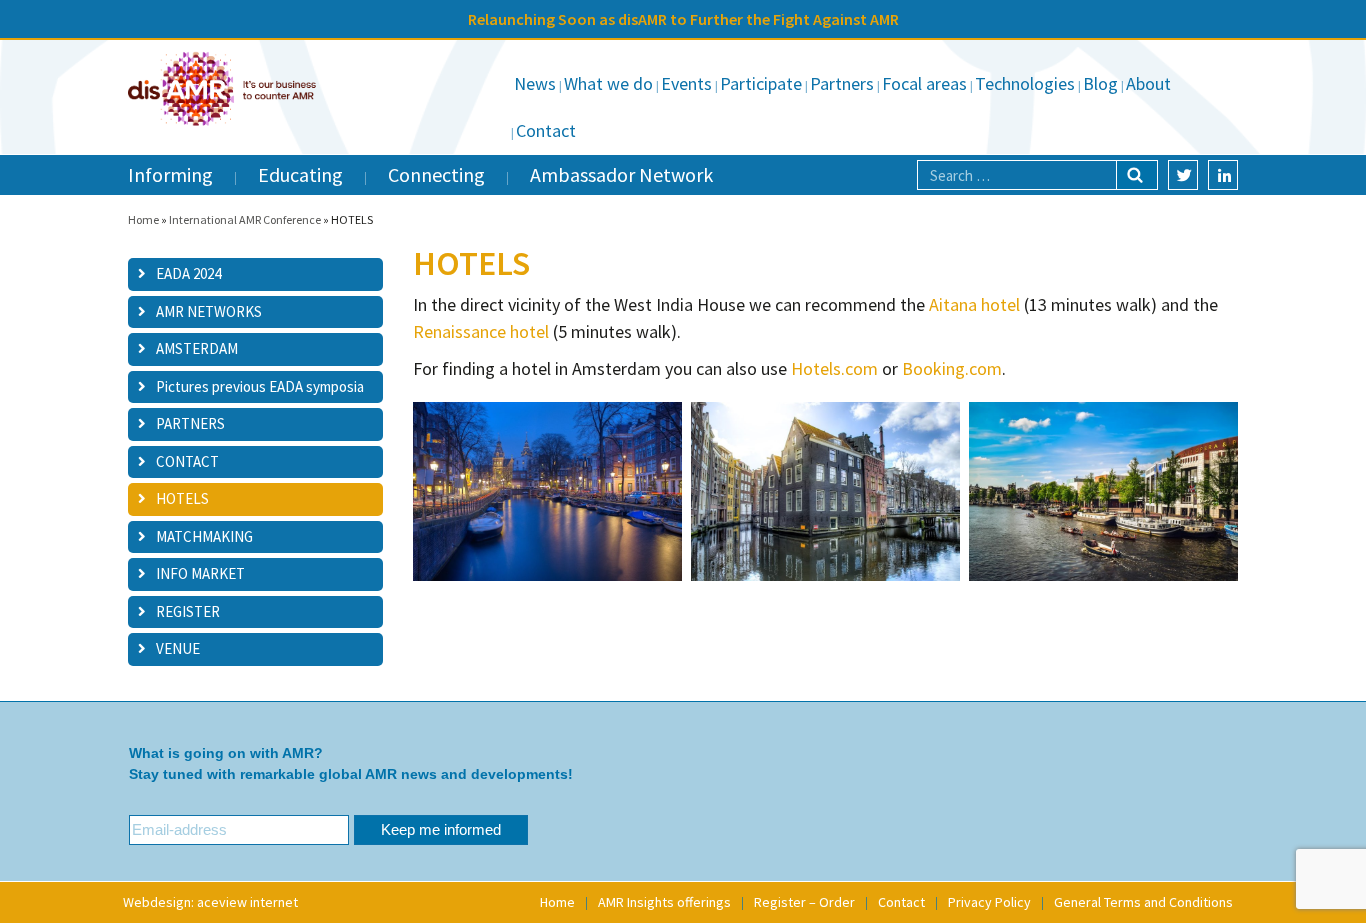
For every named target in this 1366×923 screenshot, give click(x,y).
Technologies (1025, 83)
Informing (170, 174)
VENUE (178, 648)
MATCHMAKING (204, 536)
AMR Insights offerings (664, 902)
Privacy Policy (989, 902)
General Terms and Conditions (1143, 902)
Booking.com (952, 368)
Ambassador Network (621, 174)
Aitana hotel (974, 304)
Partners (842, 83)
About (1148, 83)
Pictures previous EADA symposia (260, 386)
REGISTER (188, 611)
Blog (1100, 83)
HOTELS (182, 498)
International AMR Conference (245, 219)
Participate (761, 83)
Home (143, 219)
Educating (300, 174)
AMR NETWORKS (209, 311)
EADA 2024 (188, 273)
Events (686, 83)
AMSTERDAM (197, 348)
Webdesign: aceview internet (210, 902)
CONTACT (187, 461)
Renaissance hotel (481, 331)
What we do (608, 83)
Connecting (436, 174)
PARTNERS (190, 423)
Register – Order (804, 902)
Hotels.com (834, 368)
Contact (546, 130)
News (535, 83)
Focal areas (924, 83)
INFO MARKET (200, 573)
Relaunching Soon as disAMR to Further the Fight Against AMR (683, 19)
